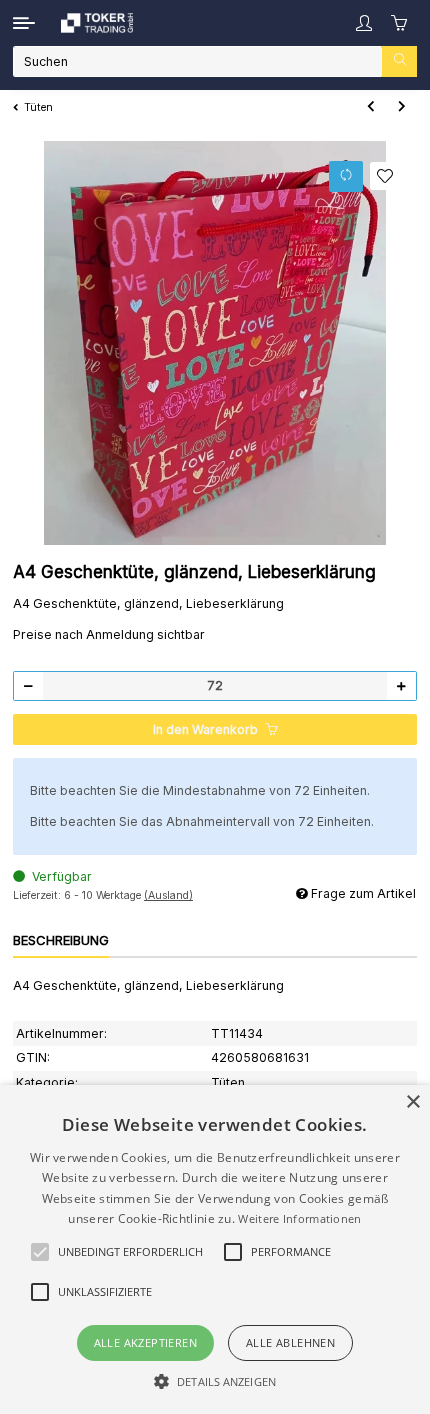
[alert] (215, 1249)
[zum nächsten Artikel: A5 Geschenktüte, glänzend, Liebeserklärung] (401, 107)
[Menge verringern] (29, 686)
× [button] (412, 1102)
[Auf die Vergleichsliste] (346, 176)
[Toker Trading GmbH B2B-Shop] (97, 23)
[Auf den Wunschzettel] (385, 176)
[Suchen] (399, 61)
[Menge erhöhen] (401, 686)
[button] (364, 23)
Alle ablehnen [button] (290, 1342)
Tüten (228, 1082)
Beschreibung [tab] (61, 940)
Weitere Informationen (299, 1218)
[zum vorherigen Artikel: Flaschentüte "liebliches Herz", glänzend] (370, 107)
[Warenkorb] (400, 23)
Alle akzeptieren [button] (145, 1342)
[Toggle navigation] (24, 23)
